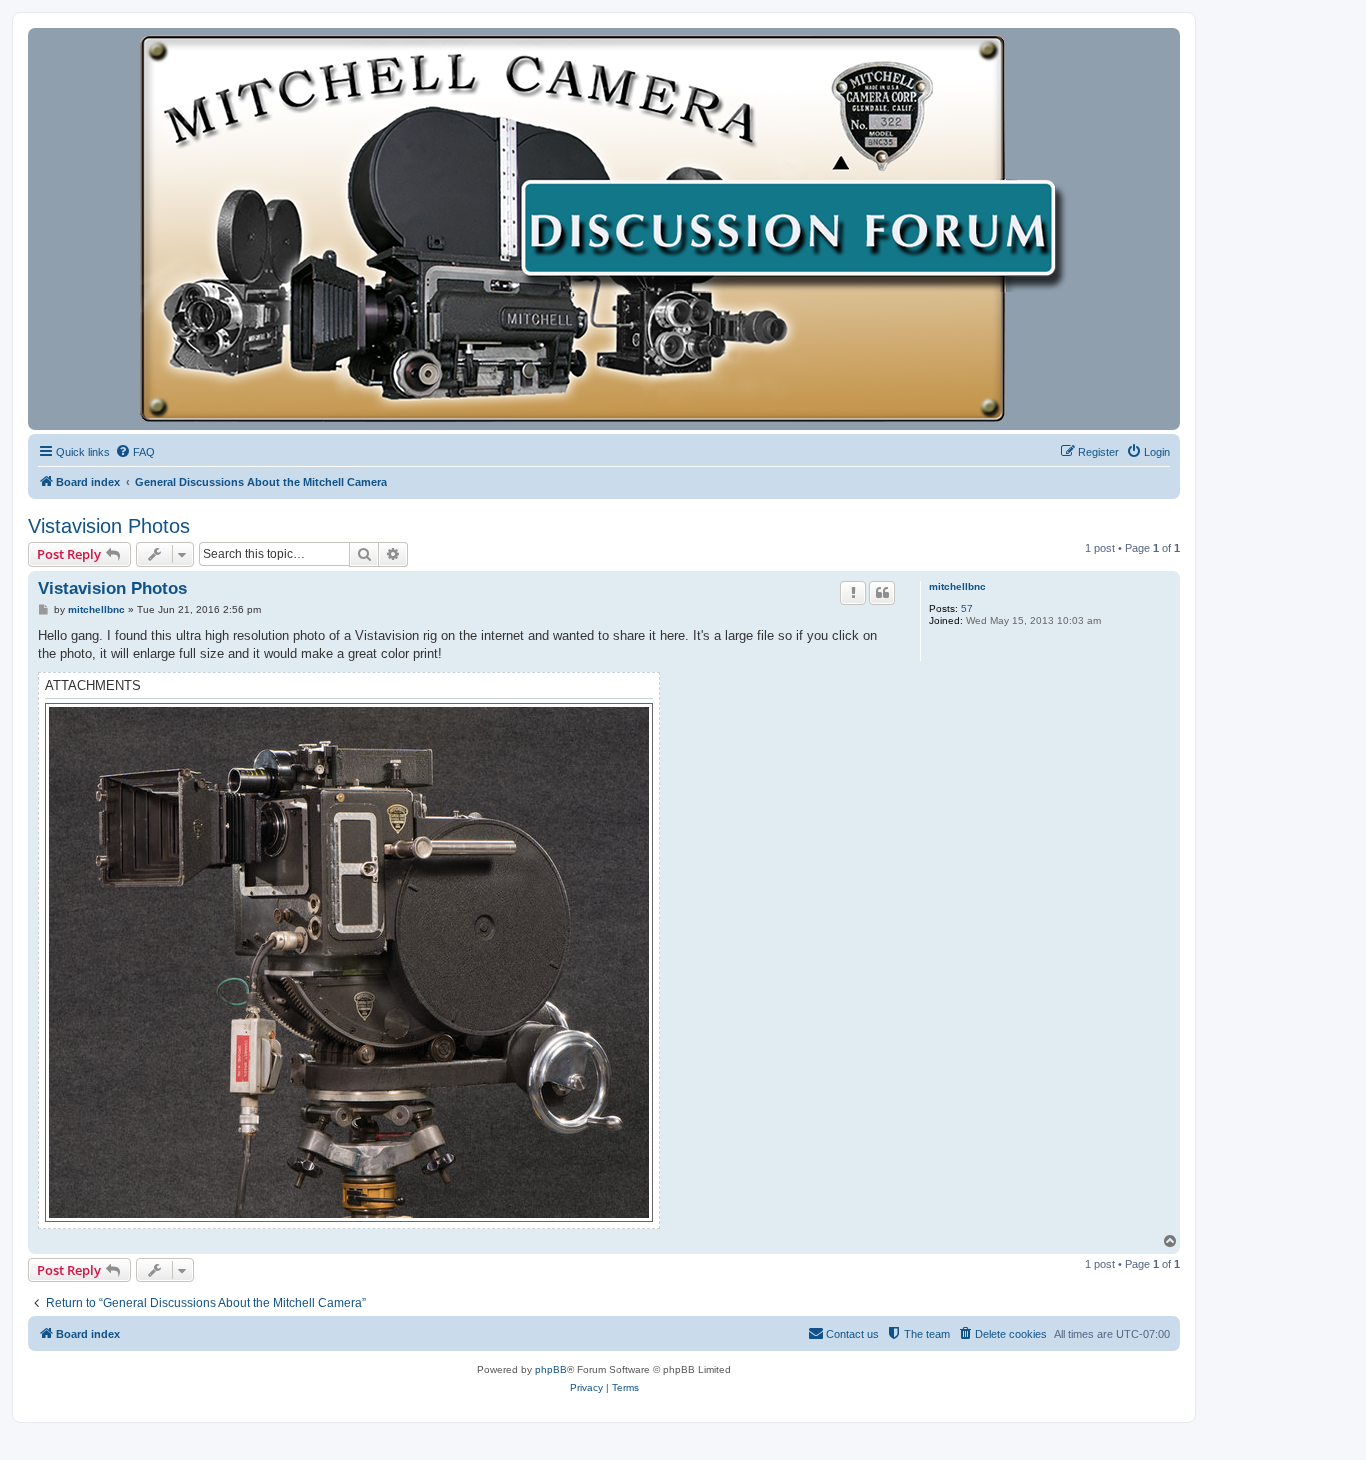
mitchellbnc (957, 586)
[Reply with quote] (882, 593)
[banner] (604, 229)
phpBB (551, 1369)
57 (967, 608)
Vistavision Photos (109, 526)
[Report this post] (853, 593)
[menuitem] (135, 452)
